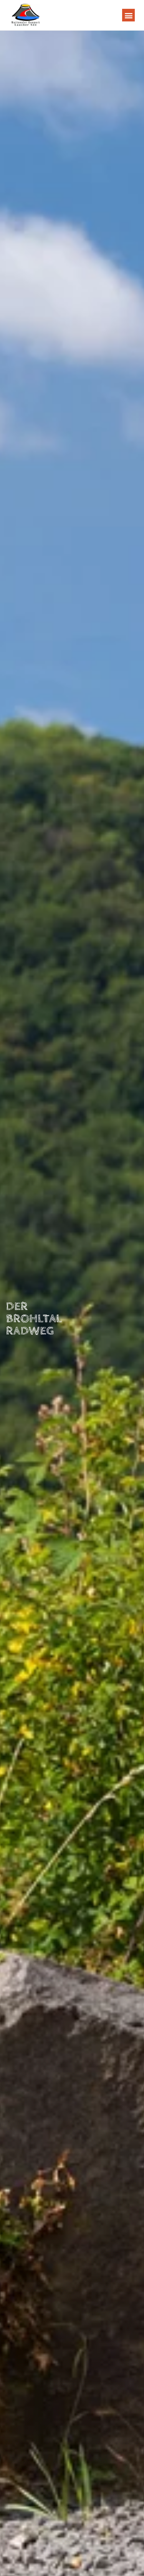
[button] (128, 15)
